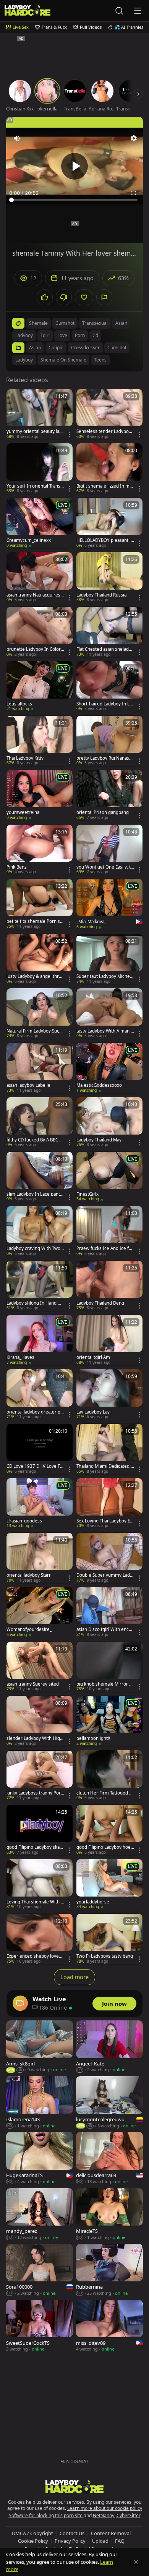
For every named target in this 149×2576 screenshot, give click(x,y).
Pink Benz (16, 867)
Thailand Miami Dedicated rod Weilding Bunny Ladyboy (105, 1466)
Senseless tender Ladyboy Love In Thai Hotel (104, 431)
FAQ (120, 2541)
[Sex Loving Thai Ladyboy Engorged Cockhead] (109, 1503)
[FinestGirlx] (109, 1177)
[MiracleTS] (109, 2214)
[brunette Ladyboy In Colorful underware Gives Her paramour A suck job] (40, 632)
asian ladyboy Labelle (28, 1085)
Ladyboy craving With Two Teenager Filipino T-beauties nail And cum (35, 1248)
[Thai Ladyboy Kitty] (40, 741)
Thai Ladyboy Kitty (25, 758)
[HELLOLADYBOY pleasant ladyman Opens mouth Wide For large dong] (109, 523)
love (62, 335)
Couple (56, 348)
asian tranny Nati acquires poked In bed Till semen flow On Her (35, 595)
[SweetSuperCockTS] (40, 2326)
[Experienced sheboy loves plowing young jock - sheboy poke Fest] (40, 1939)
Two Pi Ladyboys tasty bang (105, 1956)
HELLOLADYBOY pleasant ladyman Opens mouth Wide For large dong (105, 540)
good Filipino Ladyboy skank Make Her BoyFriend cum (35, 1847)
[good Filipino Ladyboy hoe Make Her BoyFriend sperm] (109, 1830)
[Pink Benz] (40, 850)
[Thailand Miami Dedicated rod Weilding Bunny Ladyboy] (109, 1449)
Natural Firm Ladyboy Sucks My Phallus (35, 1031)
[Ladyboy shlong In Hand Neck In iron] (40, 1286)
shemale (38, 323)
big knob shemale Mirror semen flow (105, 1684)
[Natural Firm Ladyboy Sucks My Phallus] (40, 1013)
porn (80, 335)
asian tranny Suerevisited (33, 1684)
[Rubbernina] (109, 2270)
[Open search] (119, 11)
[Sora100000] (40, 2270)
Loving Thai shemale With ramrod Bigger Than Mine (35, 1902)
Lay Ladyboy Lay (93, 1412)
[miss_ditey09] (109, 2326)
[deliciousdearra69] (109, 2158)
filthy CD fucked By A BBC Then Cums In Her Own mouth (35, 1140)
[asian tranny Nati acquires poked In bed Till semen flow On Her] (40, 577)
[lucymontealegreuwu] (109, 2103)
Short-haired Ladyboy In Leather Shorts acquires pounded (105, 704)
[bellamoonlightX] (109, 1721)
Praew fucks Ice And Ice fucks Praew (105, 1248)
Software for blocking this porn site (46, 2515)
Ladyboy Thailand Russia (101, 595)
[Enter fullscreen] (134, 193)
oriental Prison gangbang (103, 812)
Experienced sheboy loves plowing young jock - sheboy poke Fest (35, 1956)
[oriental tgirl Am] (109, 1340)
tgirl (45, 335)
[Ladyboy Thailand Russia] (109, 577)
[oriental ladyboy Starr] (40, 1558)
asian (121, 323)
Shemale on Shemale (63, 360)
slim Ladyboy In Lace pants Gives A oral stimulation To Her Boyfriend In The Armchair (34, 1194)
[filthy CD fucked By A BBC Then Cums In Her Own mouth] (40, 1122)
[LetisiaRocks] (40, 686)
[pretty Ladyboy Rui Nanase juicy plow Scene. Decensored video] (109, 741)
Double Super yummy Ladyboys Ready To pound (104, 1575)
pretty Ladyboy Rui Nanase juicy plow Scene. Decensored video (105, 758)
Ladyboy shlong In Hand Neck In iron (35, 1303)
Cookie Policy (33, 2541)
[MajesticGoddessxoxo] (109, 1068)
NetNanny (104, 2515)
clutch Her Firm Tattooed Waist (105, 1793)
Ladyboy (24, 360)
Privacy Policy (70, 2541)
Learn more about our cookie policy (105, 2508)
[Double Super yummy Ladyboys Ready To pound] (109, 1558)
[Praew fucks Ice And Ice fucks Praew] (109, 1231)
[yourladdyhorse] (109, 1884)
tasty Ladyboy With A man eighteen (105, 1031)
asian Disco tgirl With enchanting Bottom (105, 1629)
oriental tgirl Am (93, 1357)
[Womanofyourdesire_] (40, 1612)
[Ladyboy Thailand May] (109, 1122)
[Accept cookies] (136, 2562)
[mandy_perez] (40, 2214)
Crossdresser (85, 348)
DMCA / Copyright (32, 2533)
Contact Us (72, 2533)
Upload (100, 2541)
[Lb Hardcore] (28, 11)
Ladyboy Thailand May (99, 1140)
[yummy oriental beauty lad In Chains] (40, 414)
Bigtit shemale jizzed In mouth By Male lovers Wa (104, 486)
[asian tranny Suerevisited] (40, 1667)
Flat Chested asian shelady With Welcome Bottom (104, 649)
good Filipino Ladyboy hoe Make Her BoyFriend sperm (105, 1847)
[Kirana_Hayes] (40, 1340)
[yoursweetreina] (40, 795)
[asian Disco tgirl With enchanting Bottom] (109, 1612)
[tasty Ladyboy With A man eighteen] (109, 1013)
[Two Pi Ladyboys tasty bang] (109, 1939)
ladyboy (24, 335)
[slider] (74, 200)
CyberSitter (129, 2515)
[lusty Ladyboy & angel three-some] (40, 959)
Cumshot (117, 348)
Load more (74, 1977)
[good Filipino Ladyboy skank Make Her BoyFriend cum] (40, 1830)
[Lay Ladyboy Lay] (109, 1394)
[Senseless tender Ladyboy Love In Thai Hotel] (109, 414)
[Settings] (134, 138)
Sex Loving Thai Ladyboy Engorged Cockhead (104, 1521)
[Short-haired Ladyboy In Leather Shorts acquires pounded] (109, 686)
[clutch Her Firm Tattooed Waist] (109, 1775)
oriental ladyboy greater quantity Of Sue (35, 1412)
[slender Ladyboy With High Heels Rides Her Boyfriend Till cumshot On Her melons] (40, 1721)
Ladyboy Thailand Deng (100, 1303)
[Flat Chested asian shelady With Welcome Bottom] (109, 632)
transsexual (95, 323)
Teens (100, 360)
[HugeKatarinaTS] (40, 2158)
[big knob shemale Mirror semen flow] (109, 1667)
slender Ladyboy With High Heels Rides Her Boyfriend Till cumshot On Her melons (35, 1738)
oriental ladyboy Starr (29, 1575)
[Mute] (17, 138)
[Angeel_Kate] (109, 2047)
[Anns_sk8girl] (40, 2047)
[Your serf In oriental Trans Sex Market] (40, 469)
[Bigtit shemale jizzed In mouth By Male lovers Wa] (109, 469)
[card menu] (70, 434)
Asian (35, 348)
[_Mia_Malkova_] (109, 905)
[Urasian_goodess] (40, 1503)
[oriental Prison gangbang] (109, 795)
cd (95, 335)
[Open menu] (138, 11)
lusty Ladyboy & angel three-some (35, 976)
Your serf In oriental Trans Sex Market (35, 486)
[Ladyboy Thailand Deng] (109, 1286)
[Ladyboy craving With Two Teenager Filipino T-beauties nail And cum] (40, 1231)
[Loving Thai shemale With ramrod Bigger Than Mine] (40, 1884)
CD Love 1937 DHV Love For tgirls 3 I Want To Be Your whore (35, 1466)
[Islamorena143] (40, 2103)
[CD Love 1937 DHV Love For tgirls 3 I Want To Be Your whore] (40, 1449)
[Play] (74, 166)
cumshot (65, 323)
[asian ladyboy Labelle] (40, 1068)
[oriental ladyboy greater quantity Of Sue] (40, 1394)
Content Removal (111, 2533)
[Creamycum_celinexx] (40, 523)
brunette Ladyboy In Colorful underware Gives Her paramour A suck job (35, 649)
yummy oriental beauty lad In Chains (34, 431)
